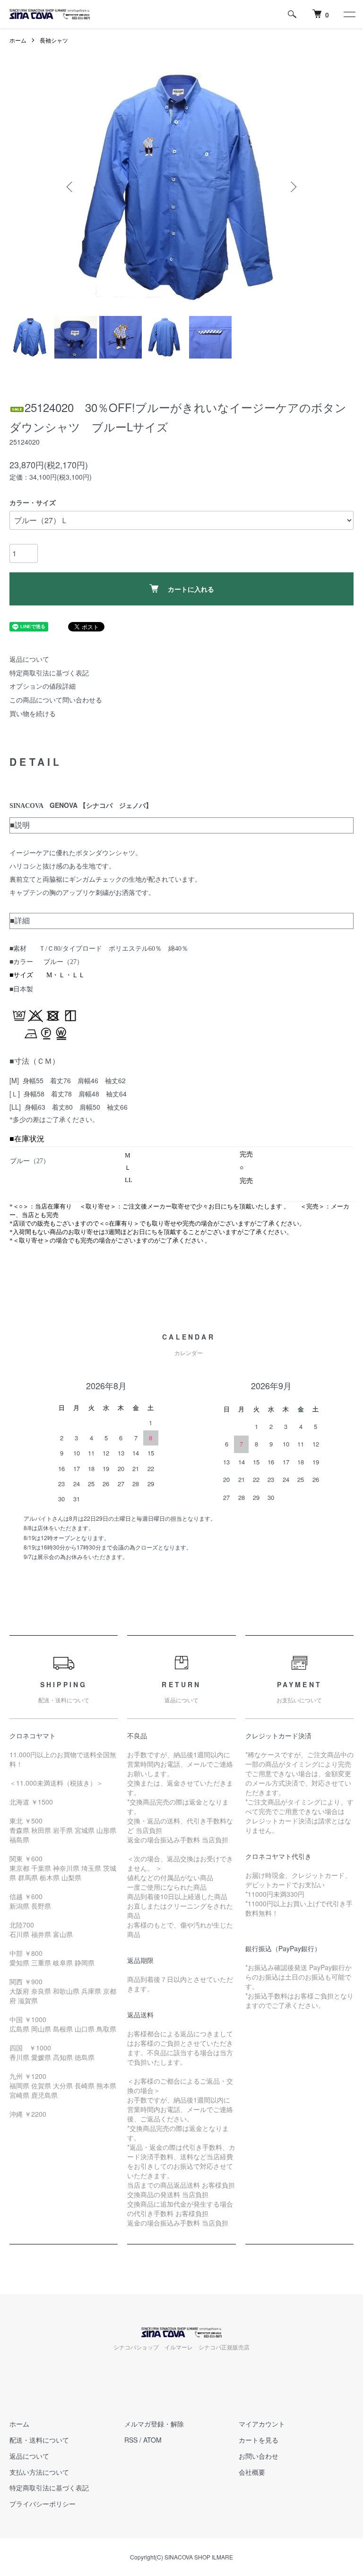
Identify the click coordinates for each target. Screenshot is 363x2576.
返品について (29, 659)
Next (293, 187)
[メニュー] (349, 14)
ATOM (152, 2440)
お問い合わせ (259, 2456)
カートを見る (259, 2440)
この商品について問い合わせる (56, 700)
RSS (131, 2440)
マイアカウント (262, 2424)
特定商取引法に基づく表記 (49, 673)
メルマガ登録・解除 (154, 2424)
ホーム (18, 40)
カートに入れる (191, 589)
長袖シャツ (54, 40)
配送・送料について (39, 2440)
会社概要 (252, 2472)
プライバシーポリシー (43, 2504)
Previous (70, 187)
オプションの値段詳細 (43, 686)
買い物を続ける (33, 713)
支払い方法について (39, 2472)
